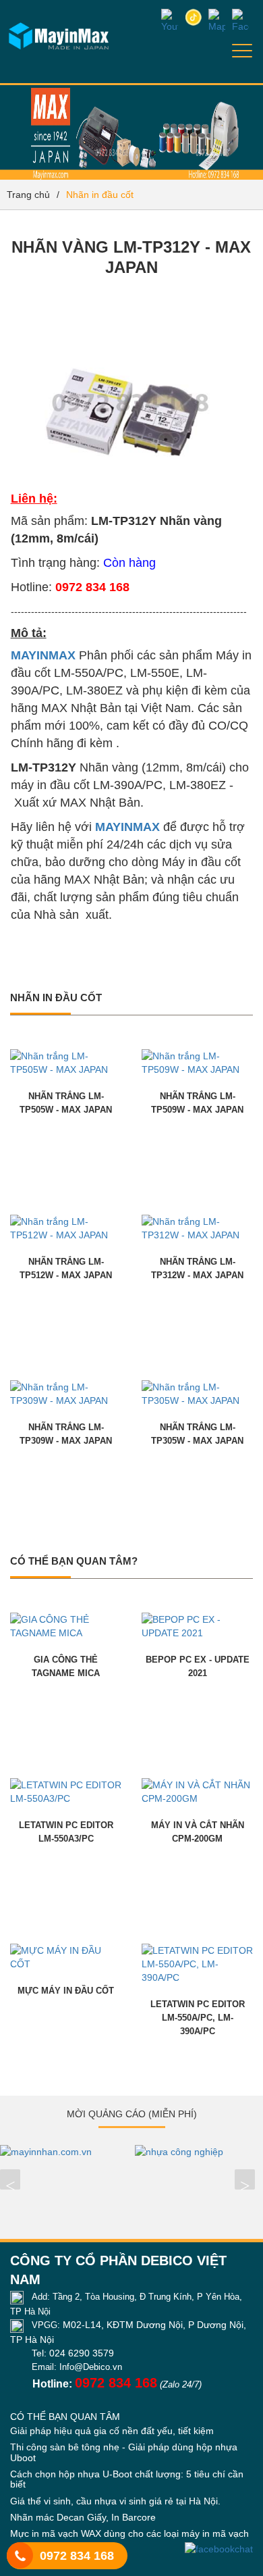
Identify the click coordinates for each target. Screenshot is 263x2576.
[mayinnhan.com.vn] (64, 2152)
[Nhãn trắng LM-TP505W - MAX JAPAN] (66, 1062)
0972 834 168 (77, 2556)
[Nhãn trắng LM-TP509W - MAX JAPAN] (197, 1062)
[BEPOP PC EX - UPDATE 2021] (197, 1625)
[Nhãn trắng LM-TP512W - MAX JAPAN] (66, 1228)
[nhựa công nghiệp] (199, 2152)
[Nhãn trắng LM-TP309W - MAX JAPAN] (66, 1393)
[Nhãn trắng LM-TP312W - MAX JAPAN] (197, 1228)
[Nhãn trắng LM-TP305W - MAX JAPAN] (197, 1393)
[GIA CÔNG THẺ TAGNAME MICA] (66, 1625)
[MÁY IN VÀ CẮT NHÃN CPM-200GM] (197, 1791)
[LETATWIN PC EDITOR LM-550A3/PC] (66, 1791)
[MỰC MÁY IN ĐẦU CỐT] (66, 1956)
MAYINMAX (43, 655)
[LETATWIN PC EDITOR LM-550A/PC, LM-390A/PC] (197, 1963)
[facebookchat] (219, 2549)
